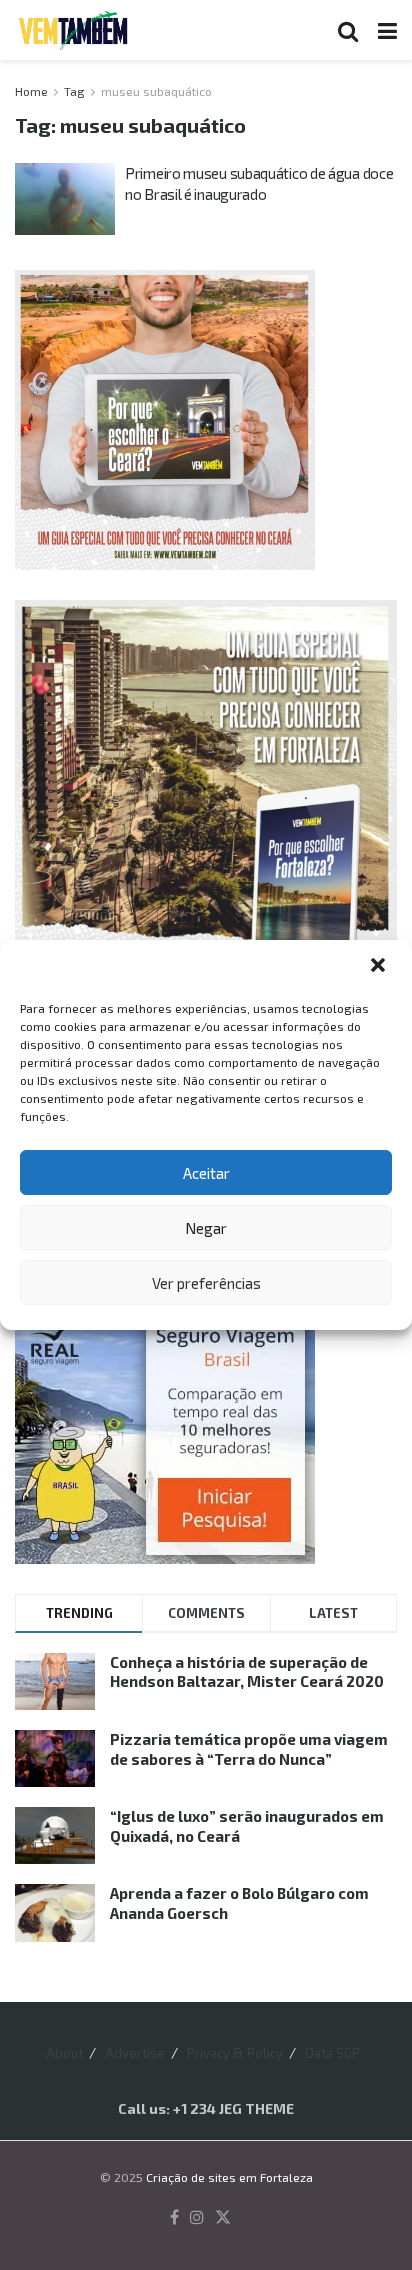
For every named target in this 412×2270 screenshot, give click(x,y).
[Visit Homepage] (73, 30)
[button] (380, 967)
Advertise (135, 2053)
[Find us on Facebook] (174, 2218)
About (64, 2053)
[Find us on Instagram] (197, 2218)
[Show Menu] (387, 30)
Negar (206, 1228)
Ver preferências (206, 1283)
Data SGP (332, 2053)
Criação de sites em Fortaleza (229, 2177)
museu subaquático (156, 91)
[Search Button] (348, 30)
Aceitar (206, 1173)
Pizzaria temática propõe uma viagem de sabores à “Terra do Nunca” (249, 1749)
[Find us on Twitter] (223, 2218)
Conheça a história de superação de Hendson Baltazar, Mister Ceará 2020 (247, 1672)
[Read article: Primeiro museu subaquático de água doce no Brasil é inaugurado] (65, 199)
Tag (74, 91)
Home (31, 91)
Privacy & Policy (235, 2053)
